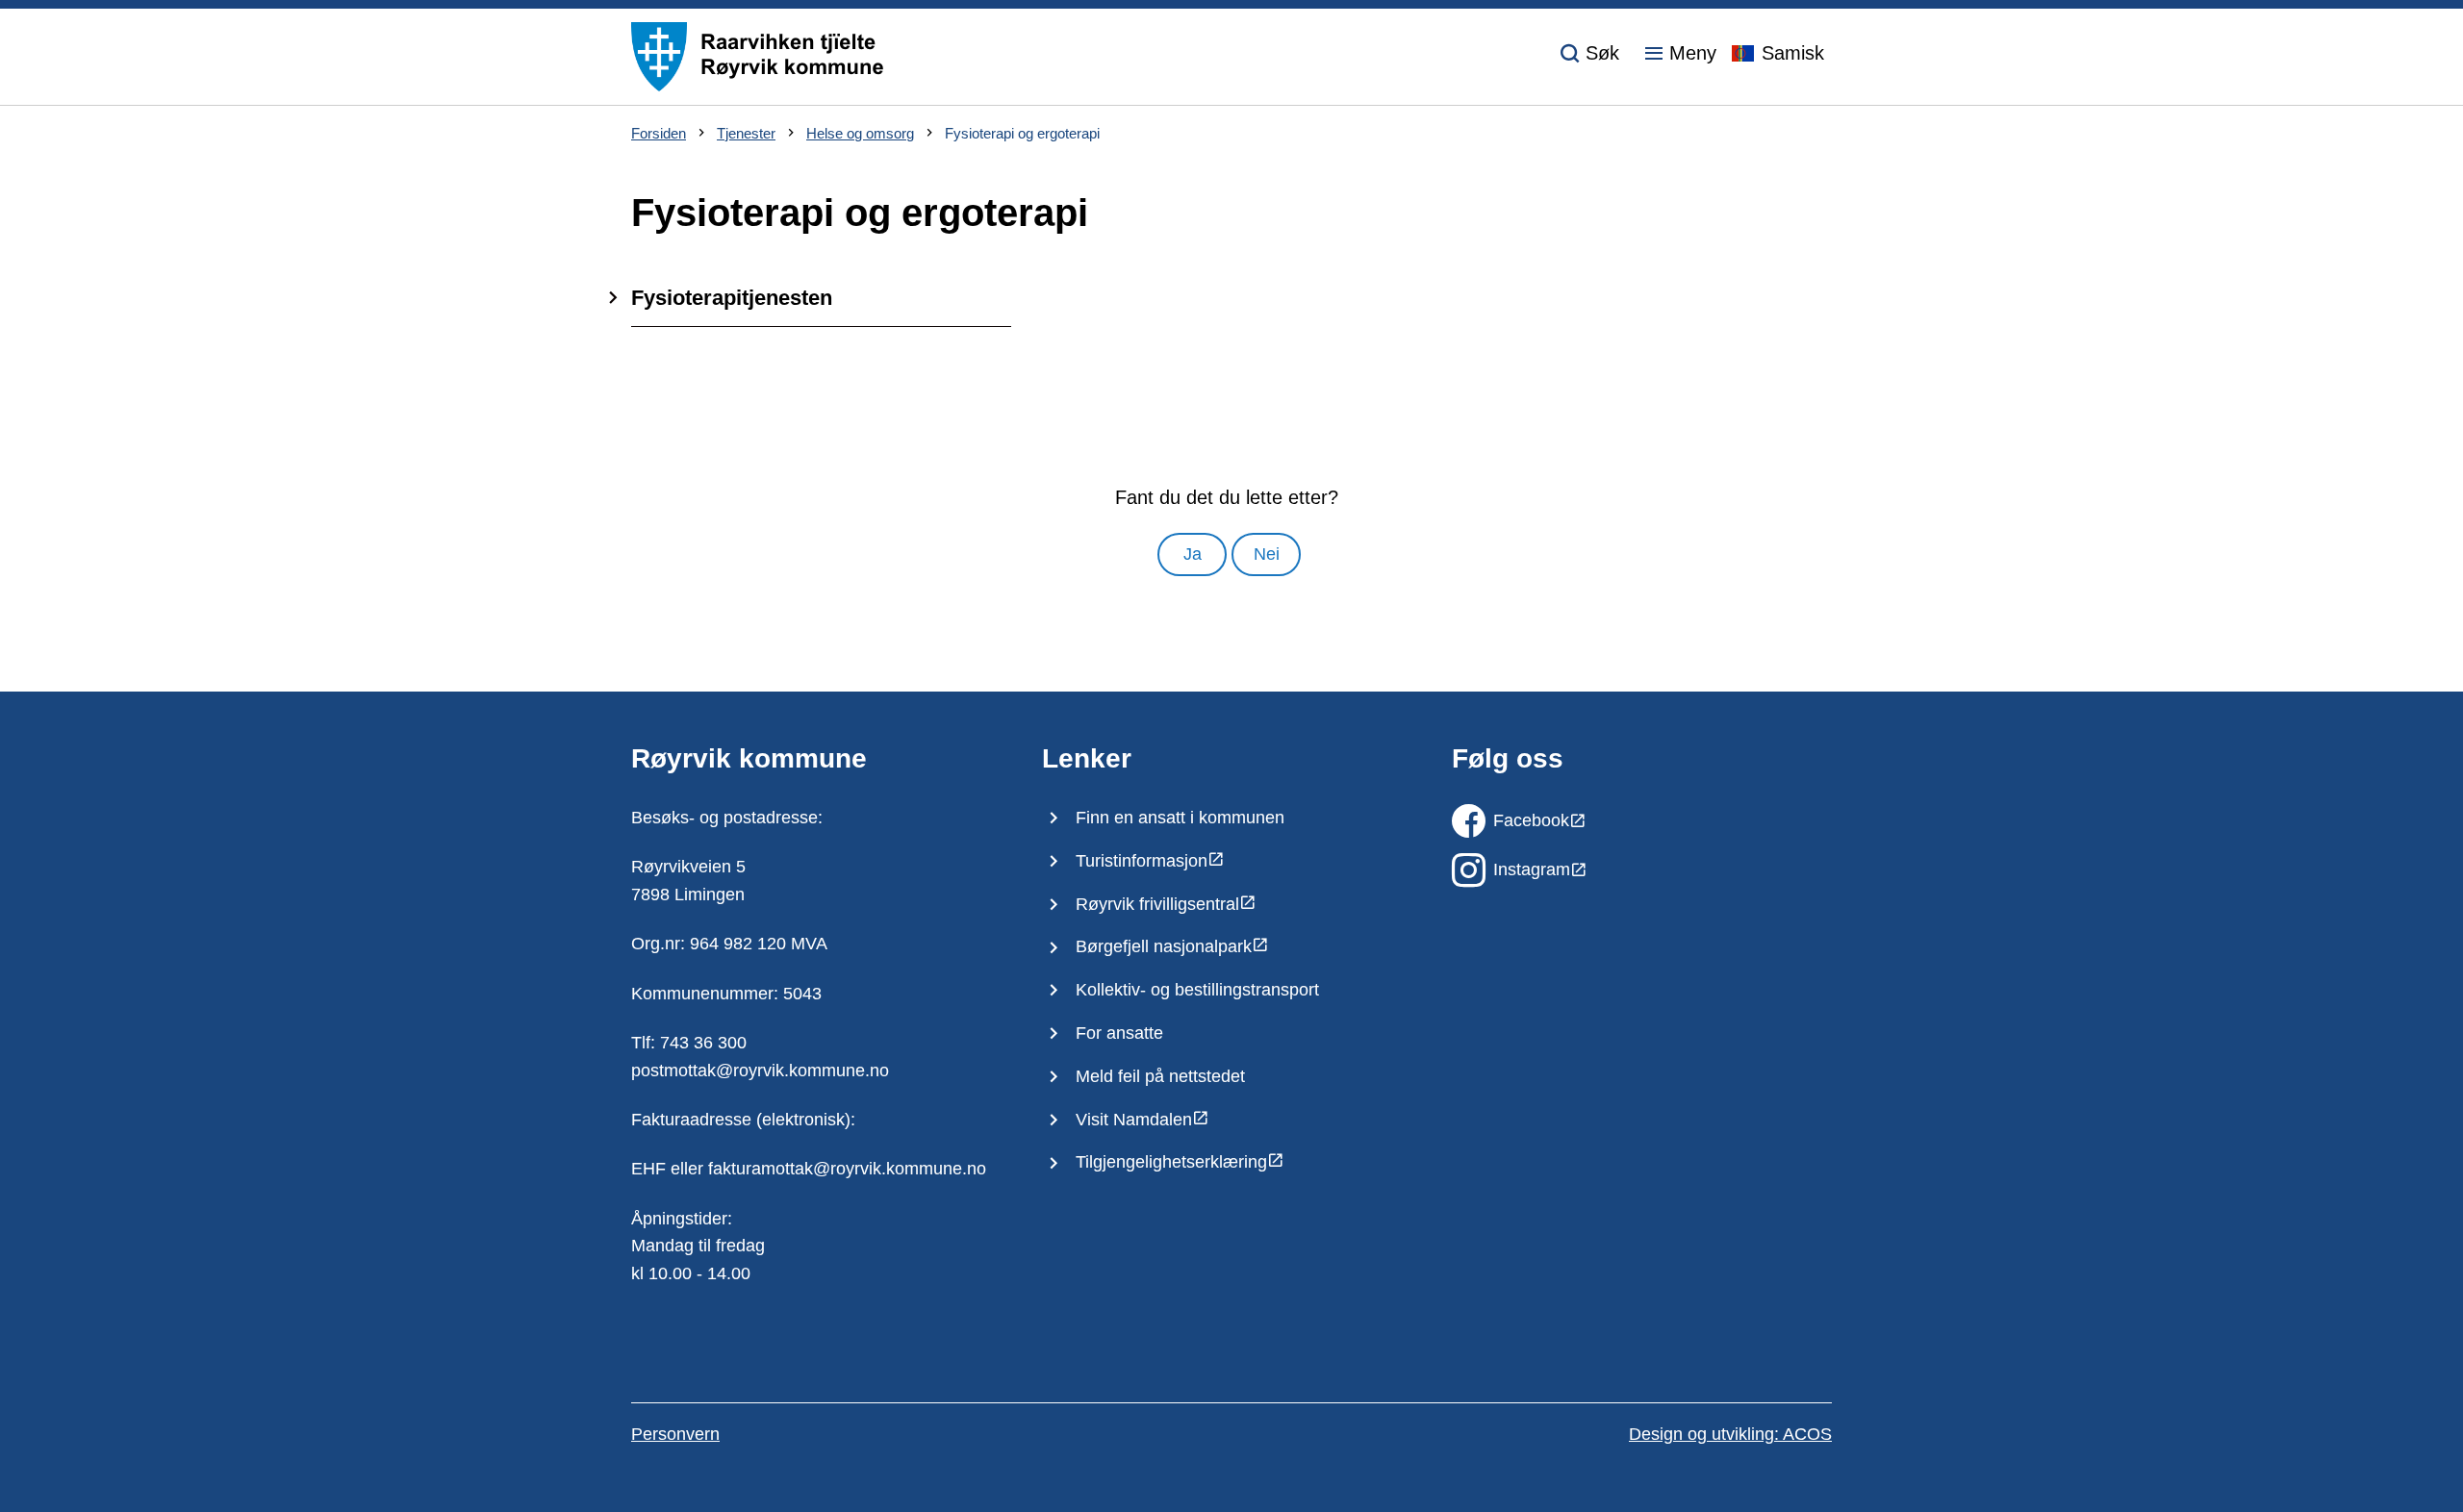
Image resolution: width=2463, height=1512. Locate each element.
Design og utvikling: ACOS (1730, 1434)
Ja (1193, 554)
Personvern (675, 1434)
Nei (1267, 554)
